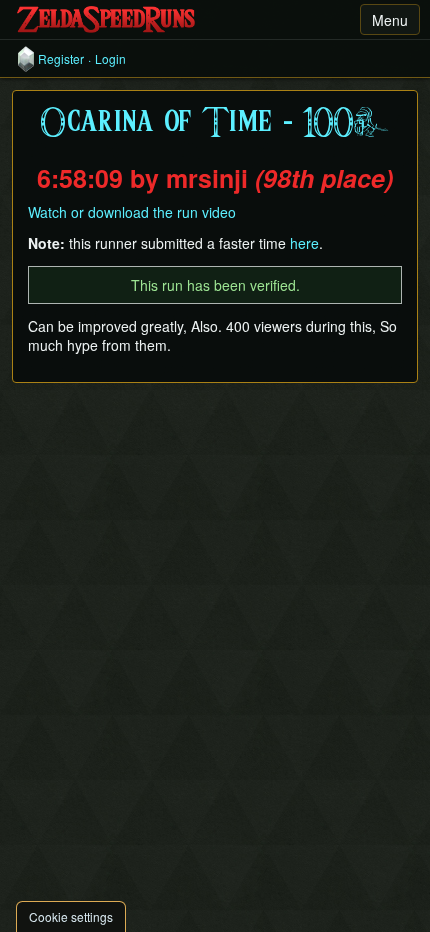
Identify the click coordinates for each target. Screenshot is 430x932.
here (304, 243)
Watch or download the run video (132, 212)
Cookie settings (71, 916)
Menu (390, 20)
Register (61, 59)
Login (110, 59)
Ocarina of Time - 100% (214, 123)
